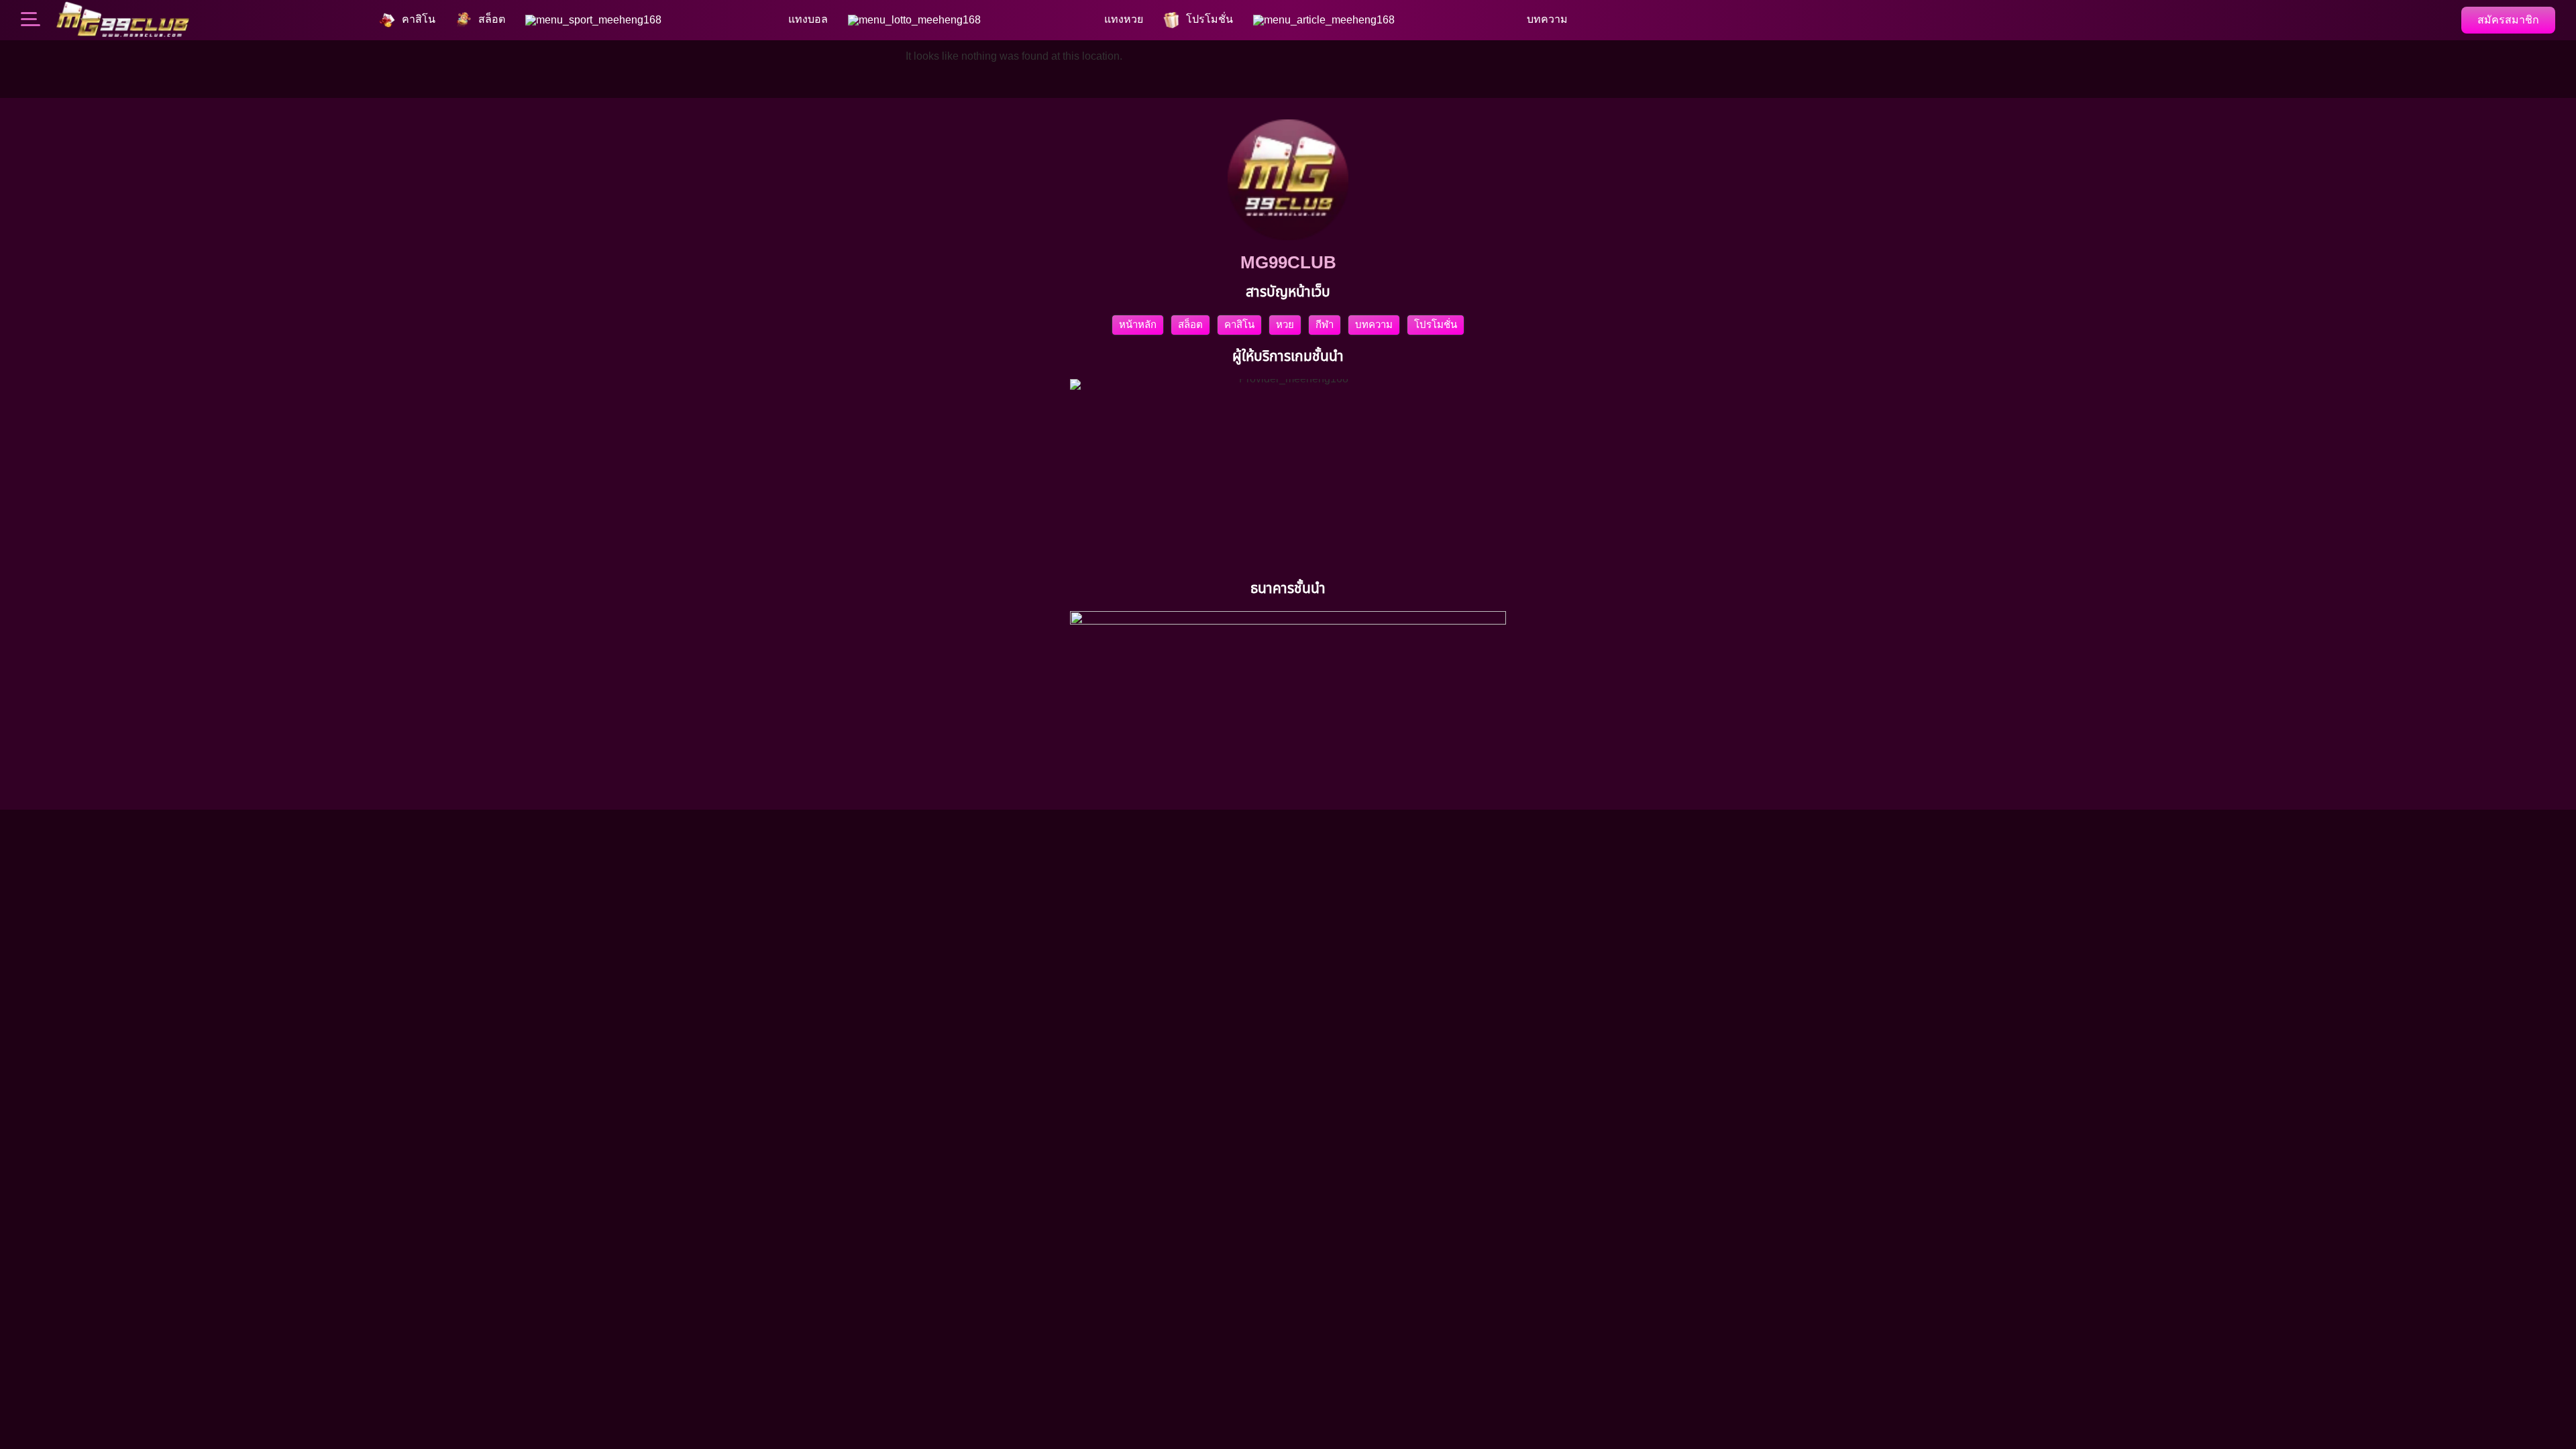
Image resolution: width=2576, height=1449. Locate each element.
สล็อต (1190, 324)
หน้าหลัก (1138, 324)
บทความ (1374, 324)
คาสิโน (1239, 324)
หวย (1285, 324)
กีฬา (1325, 324)
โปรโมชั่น (1436, 324)
